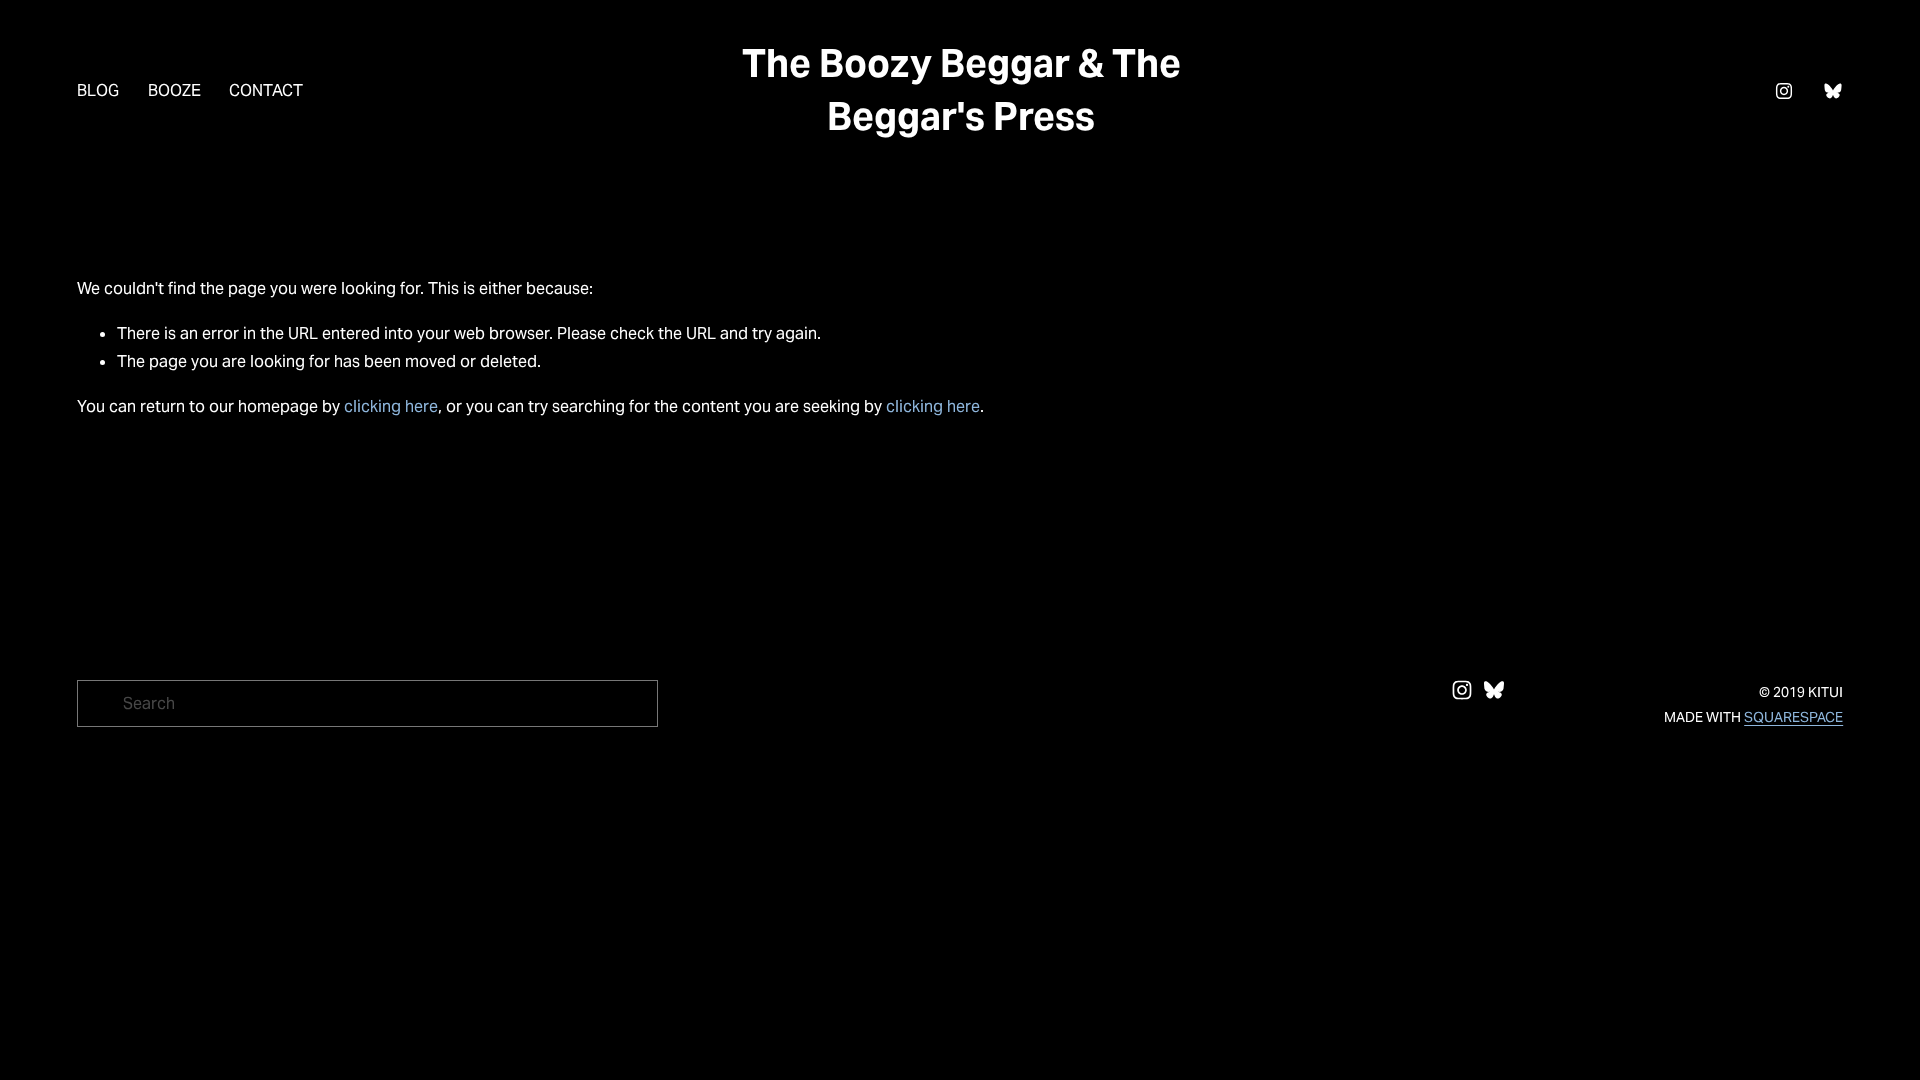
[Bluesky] (1833, 91)
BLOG (98, 90)
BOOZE (174, 90)
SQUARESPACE (1793, 717)
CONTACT (266, 90)
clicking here (391, 406)
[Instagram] (1784, 91)
